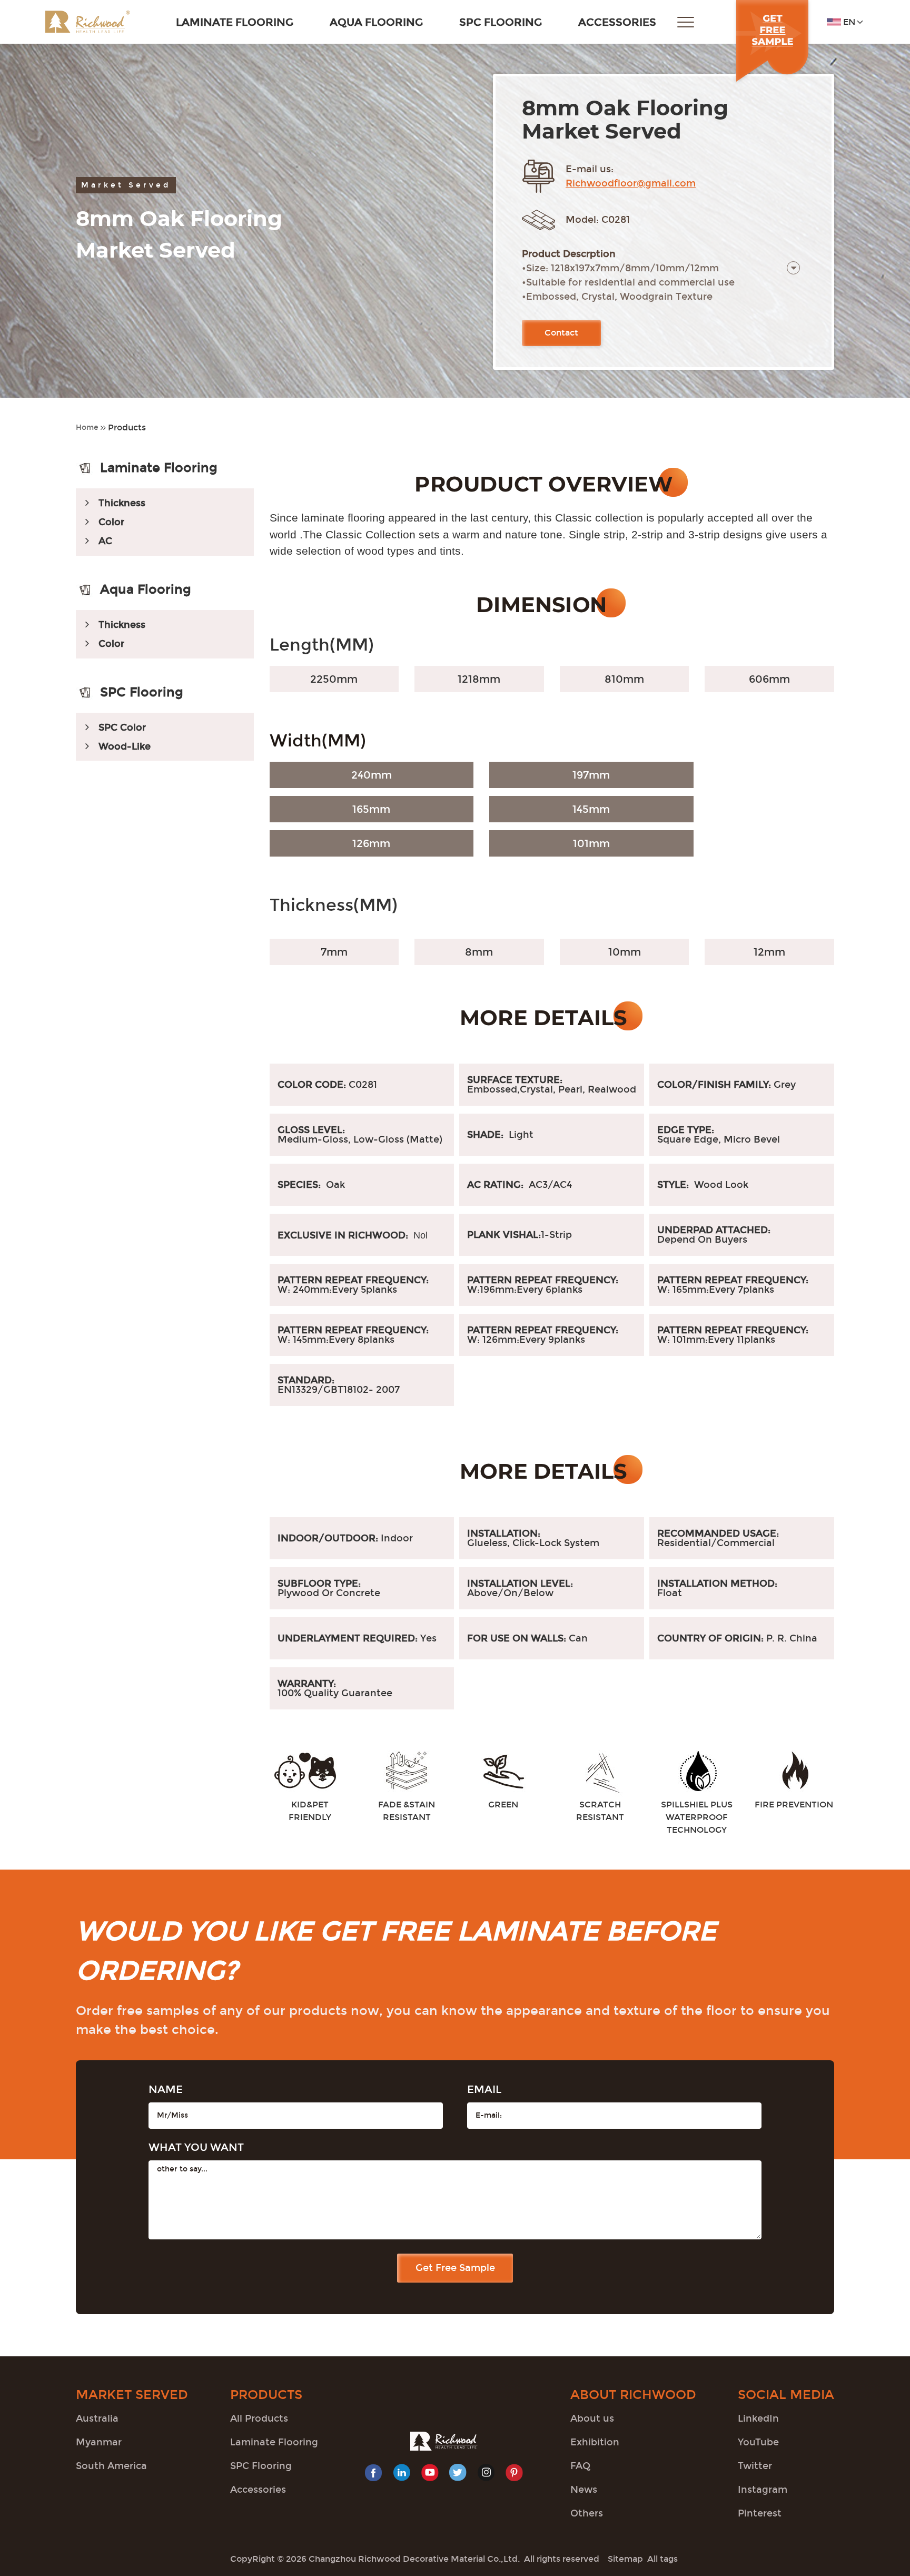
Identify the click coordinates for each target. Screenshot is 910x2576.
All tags (662, 2559)
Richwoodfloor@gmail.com (631, 183)
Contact (561, 333)
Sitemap (625, 2559)
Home (87, 427)
